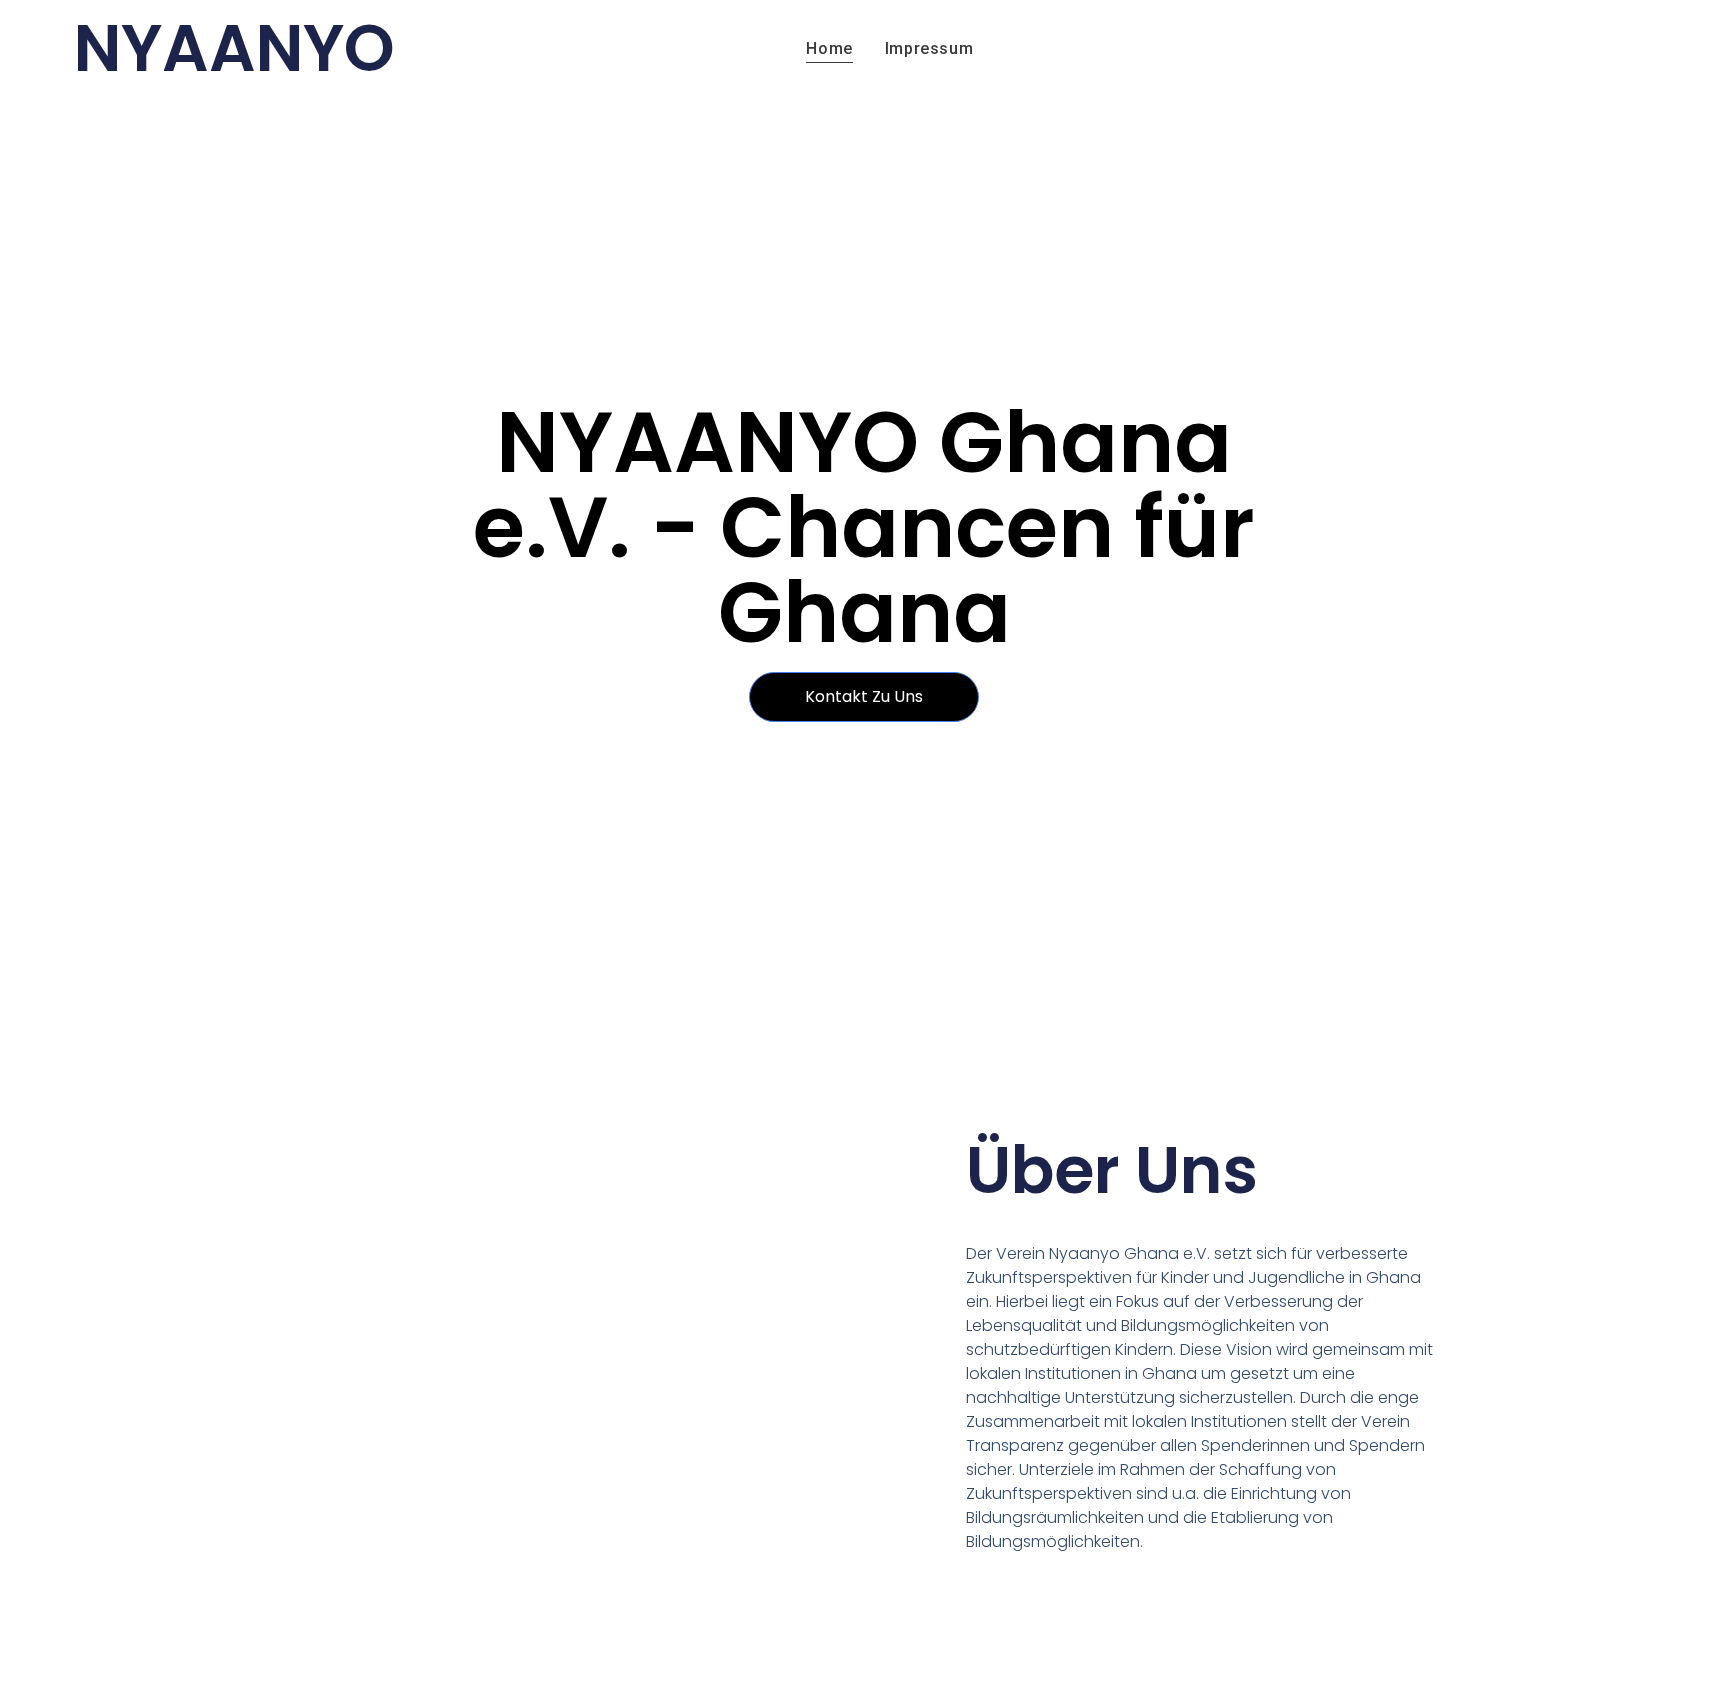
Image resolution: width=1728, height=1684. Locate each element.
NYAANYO (234, 48)
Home (829, 48)
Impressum (929, 48)
